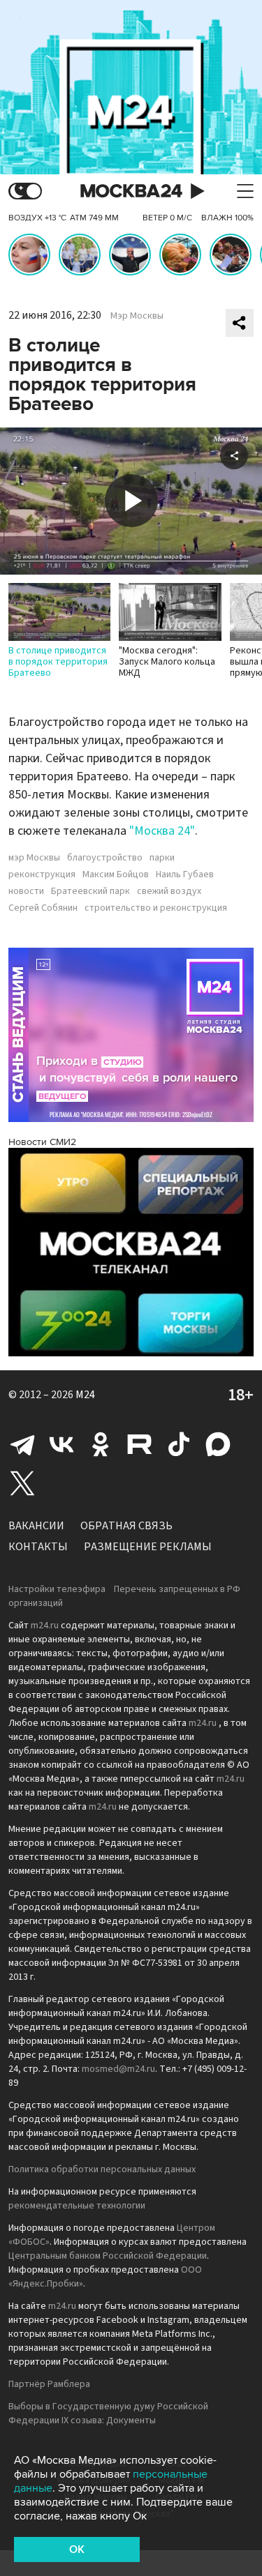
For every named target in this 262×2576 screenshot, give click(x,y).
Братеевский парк (90, 891)
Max (218, 1444)
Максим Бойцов (116, 874)
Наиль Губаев (185, 874)
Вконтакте (61, 1444)
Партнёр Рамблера (49, 2384)
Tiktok (179, 1444)
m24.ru (45, 1626)
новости (26, 891)
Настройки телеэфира (57, 1589)
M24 (85, 1395)
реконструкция (42, 874)
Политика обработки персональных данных (102, 2169)
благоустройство (105, 858)
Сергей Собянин (43, 908)
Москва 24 (131, 191)
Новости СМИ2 (42, 1142)
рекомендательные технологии (77, 2206)
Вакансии (36, 1526)
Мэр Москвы (137, 316)
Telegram (22, 1444)
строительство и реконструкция (156, 908)
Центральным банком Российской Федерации (108, 2256)
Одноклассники (101, 1444)
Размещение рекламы (148, 1547)
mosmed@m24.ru (118, 2069)
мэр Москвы (34, 858)
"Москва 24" (162, 831)
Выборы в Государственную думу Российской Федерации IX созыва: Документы (108, 2414)
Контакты (38, 1547)
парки (162, 858)
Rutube (140, 1444)
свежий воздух (169, 891)
